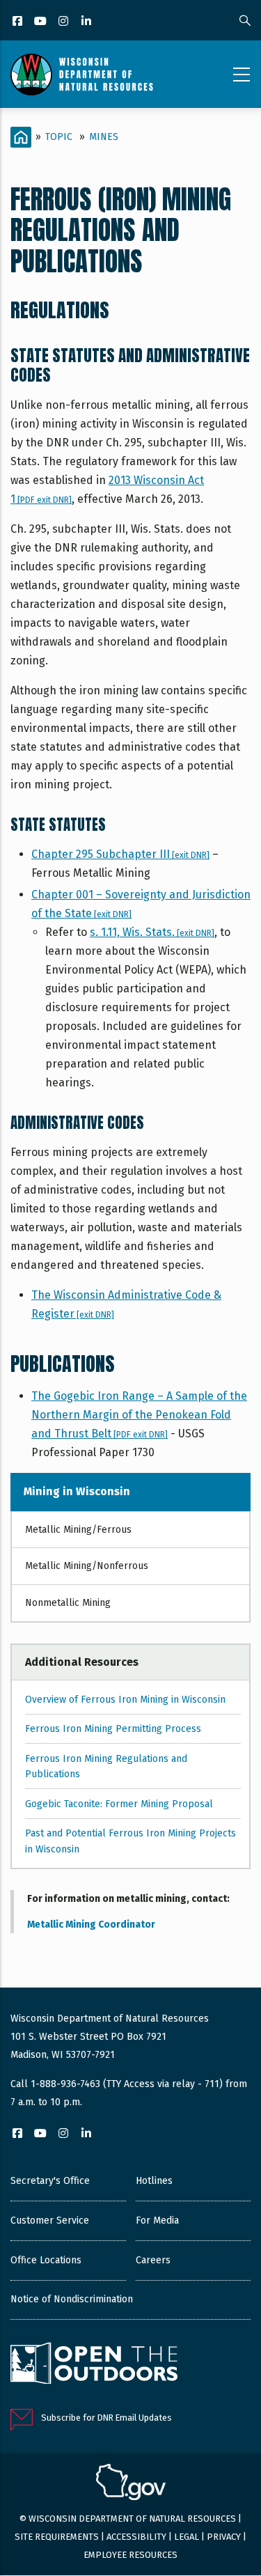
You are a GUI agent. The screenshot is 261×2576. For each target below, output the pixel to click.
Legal (187, 2537)
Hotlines (154, 2181)
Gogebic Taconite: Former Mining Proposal (119, 1804)
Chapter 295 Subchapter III (120, 854)
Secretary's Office (50, 2181)
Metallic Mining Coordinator (91, 1925)
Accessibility (136, 2537)
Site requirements (57, 2537)
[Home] (82, 75)
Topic (59, 137)
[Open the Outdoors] (94, 2365)
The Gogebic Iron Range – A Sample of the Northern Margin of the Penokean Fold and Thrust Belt (139, 1415)
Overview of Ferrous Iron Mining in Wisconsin (125, 1700)
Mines (104, 137)
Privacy (224, 2537)
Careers (153, 2260)
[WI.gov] (131, 2484)
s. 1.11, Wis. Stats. (152, 932)
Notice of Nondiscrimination (72, 2299)
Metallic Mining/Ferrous (78, 1530)
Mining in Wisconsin (77, 1491)
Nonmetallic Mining (68, 1603)
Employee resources (130, 2555)
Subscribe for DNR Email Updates (106, 2418)
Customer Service (50, 2220)
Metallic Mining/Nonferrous (87, 1566)
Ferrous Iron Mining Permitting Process (113, 1729)
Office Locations (46, 2260)
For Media (157, 2220)
